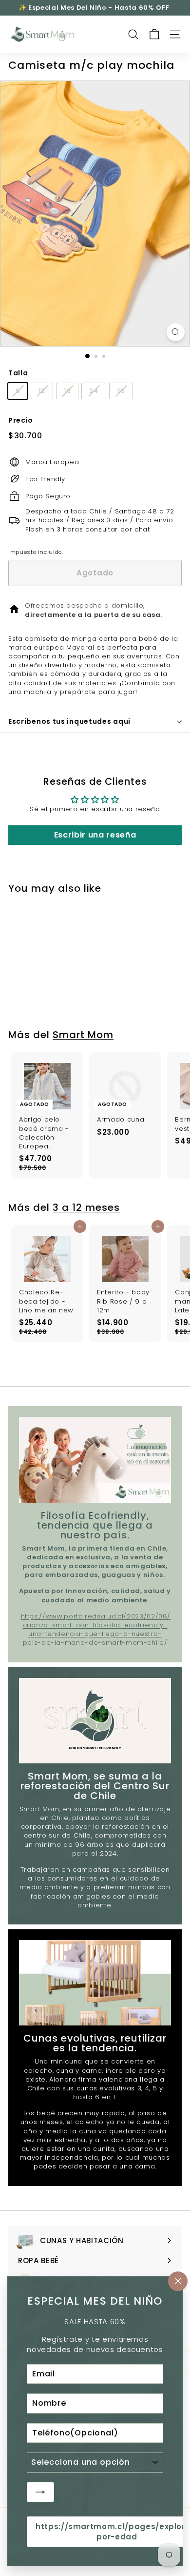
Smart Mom (83, 1035)
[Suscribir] (40, 2492)
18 (67, 391)
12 (42, 391)
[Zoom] (176, 332)
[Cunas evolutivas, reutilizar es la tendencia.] (95, 1983)
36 (121, 391)
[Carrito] (154, 34)
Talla (18, 373)
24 (94, 391)
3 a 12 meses (86, 1207)
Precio (21, 420)
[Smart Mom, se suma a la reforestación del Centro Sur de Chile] (95, 1721)
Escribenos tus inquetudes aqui (69, 721)
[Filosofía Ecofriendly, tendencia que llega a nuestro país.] (95, 1460)
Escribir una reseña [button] (95, 835)
